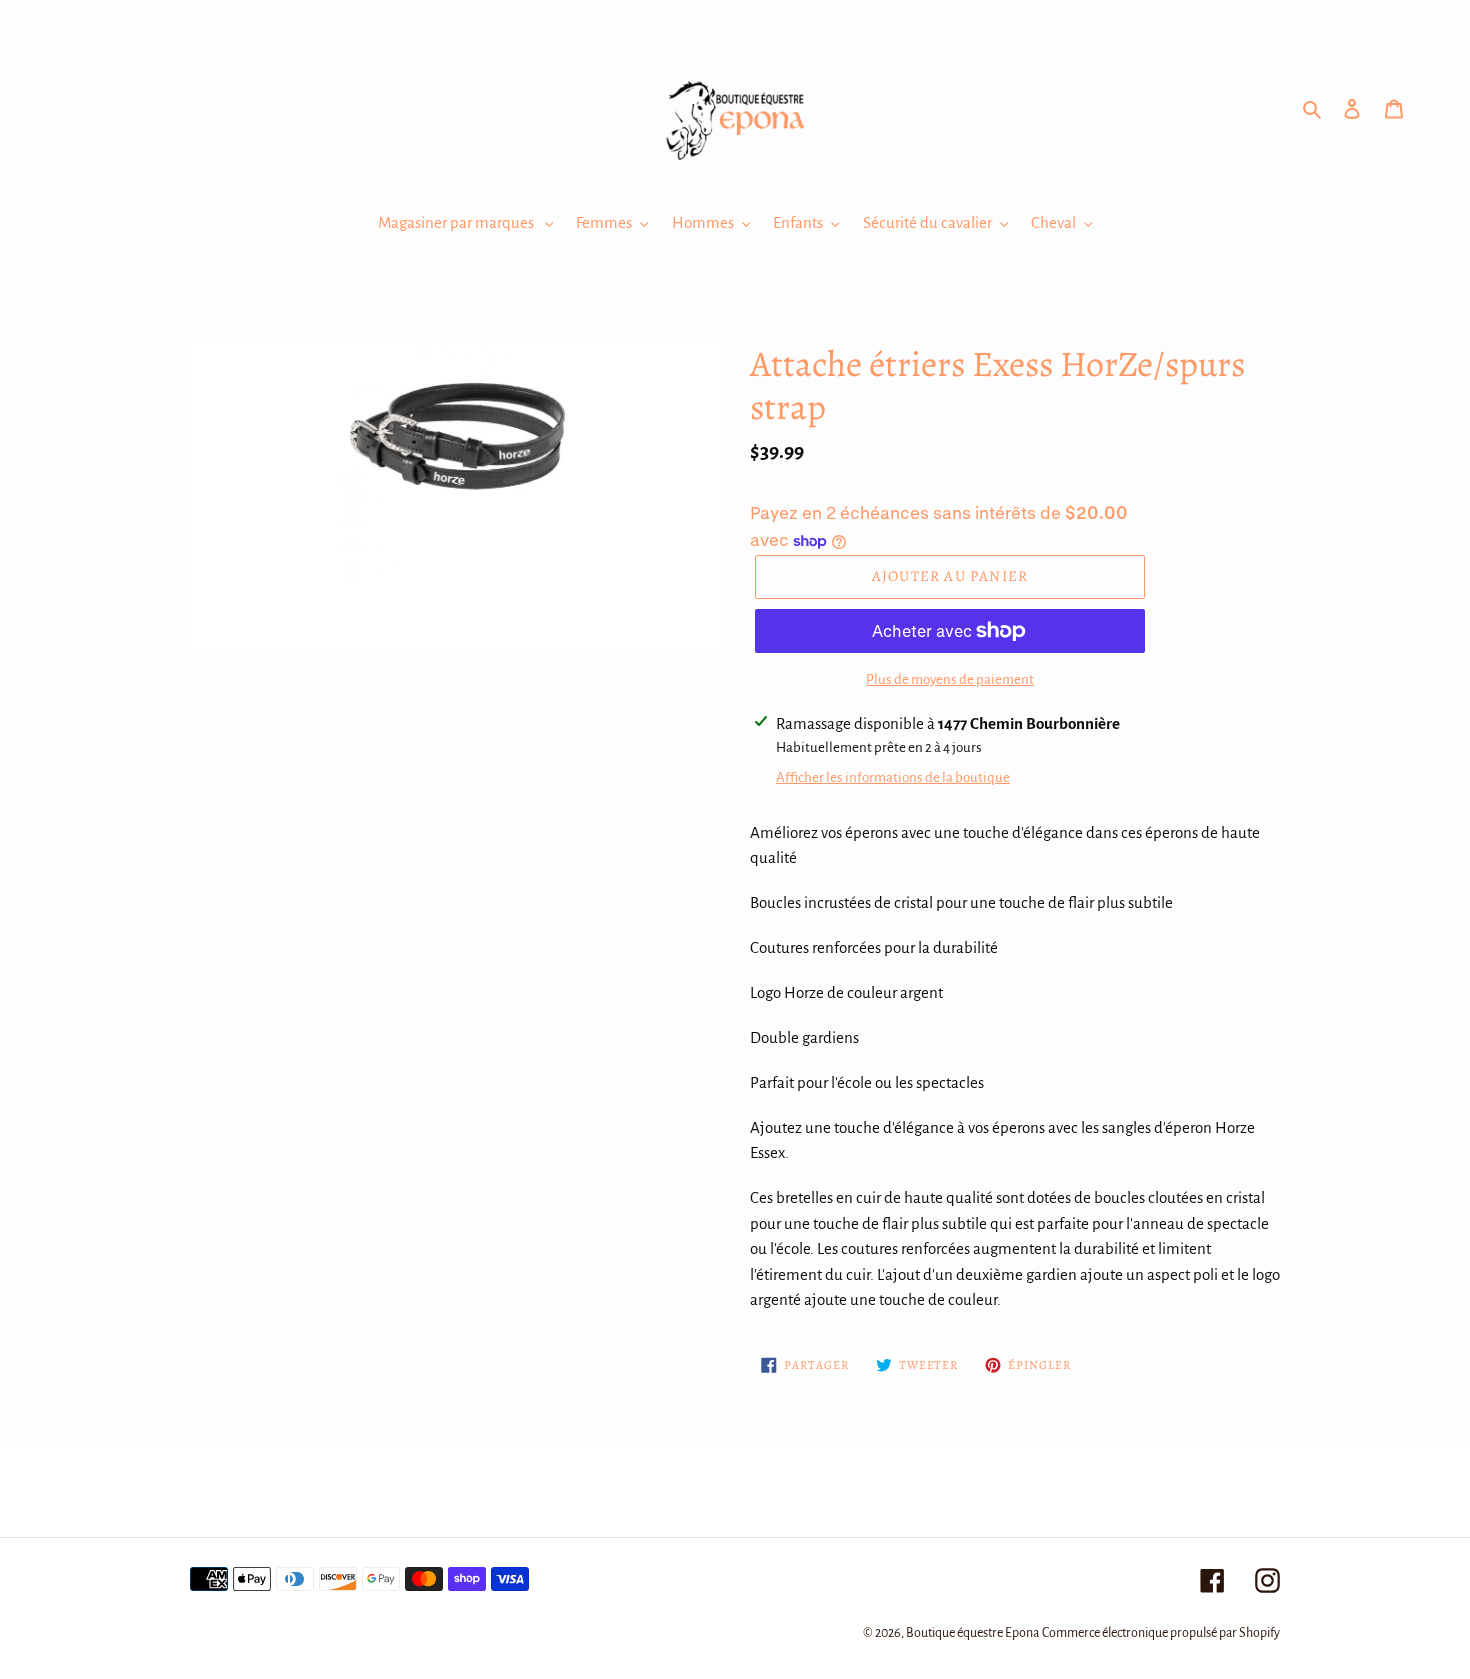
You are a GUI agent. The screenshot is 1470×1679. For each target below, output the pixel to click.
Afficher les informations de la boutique (893, 777)
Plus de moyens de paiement (950, 679)
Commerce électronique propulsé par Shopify (1161, 1633)
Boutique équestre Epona (972, 1633)
